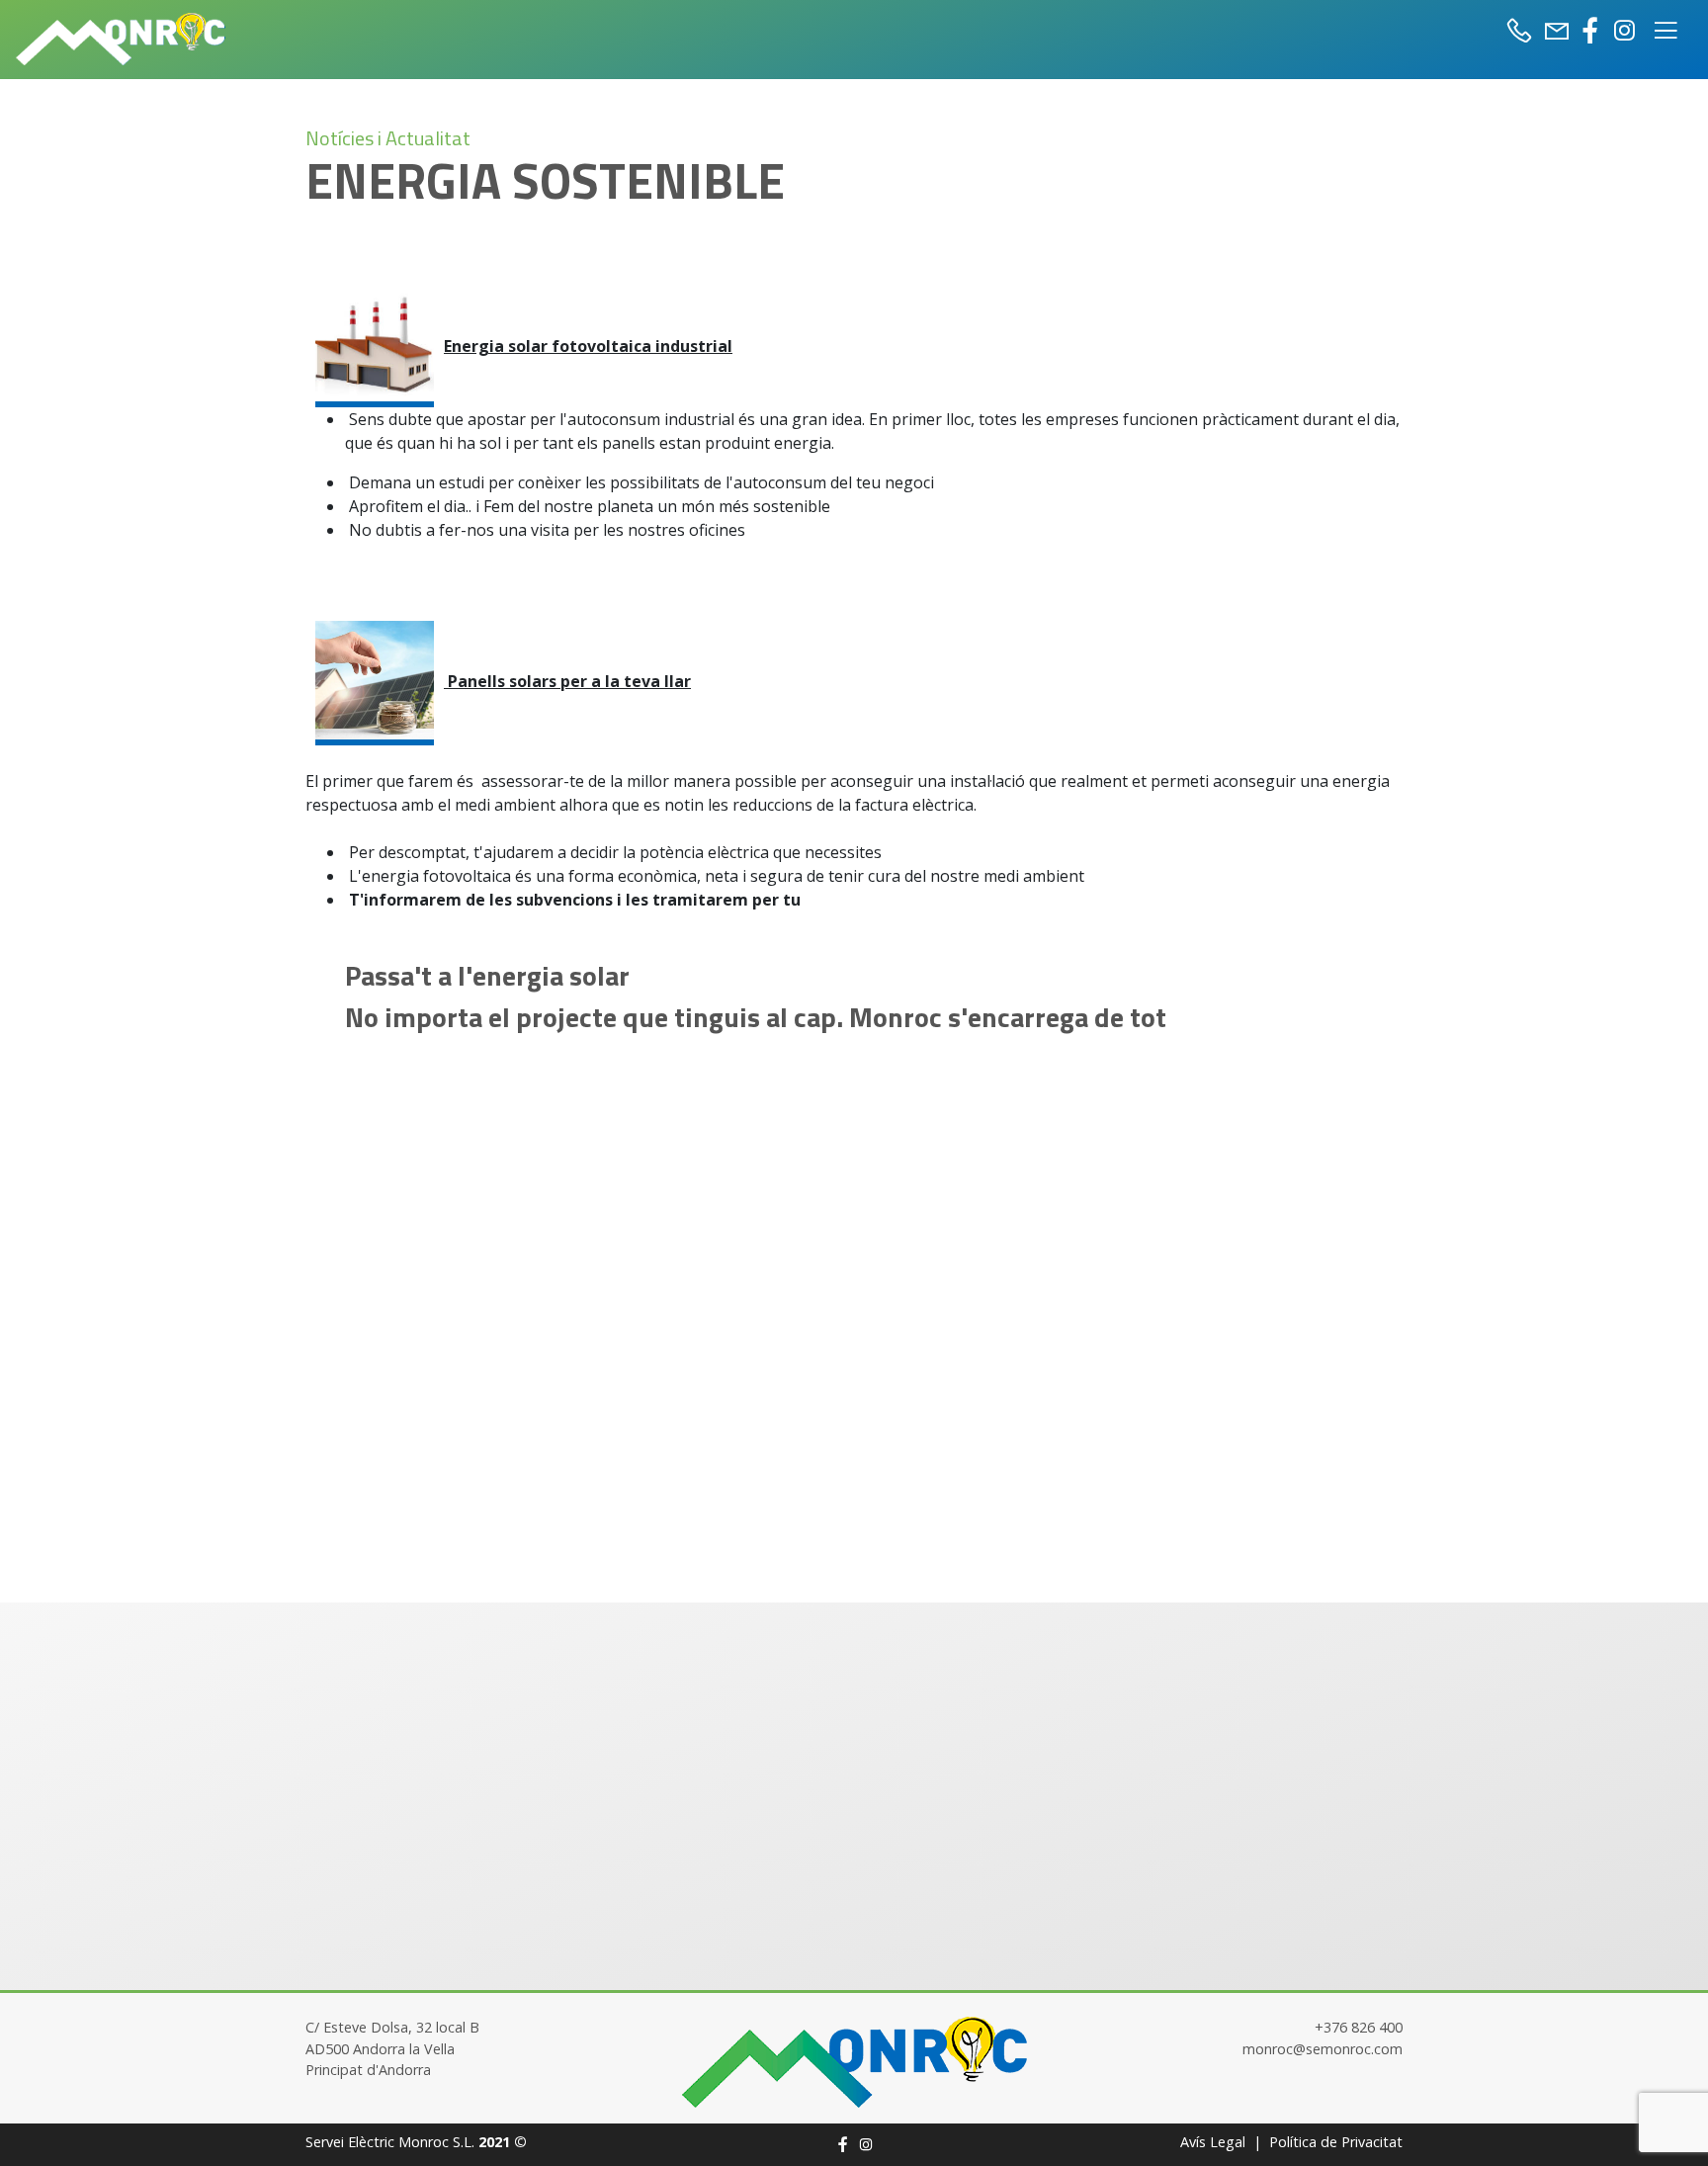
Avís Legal (1213, 2142)
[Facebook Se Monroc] (1590, 30)
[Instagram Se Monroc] (1624, 30)
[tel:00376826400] (1523, 30)
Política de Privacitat (1336, 2142)
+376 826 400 (1359, 2027)
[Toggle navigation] (1665, 27)
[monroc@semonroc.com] (1557, 30)
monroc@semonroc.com (1323, 2049)
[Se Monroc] (854, 2061)
